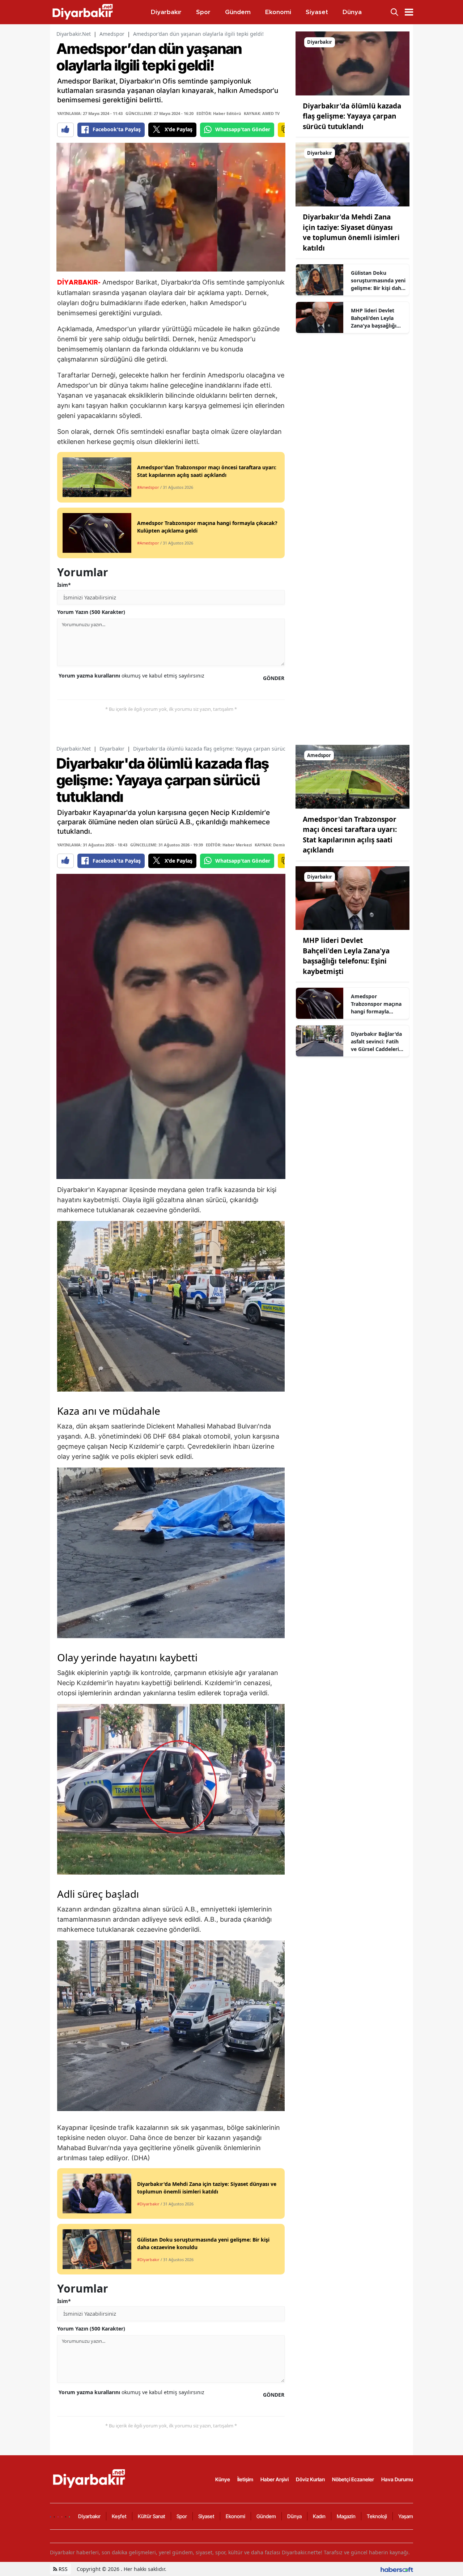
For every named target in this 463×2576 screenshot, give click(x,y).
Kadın (319, 2516)
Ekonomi (235, 2516)
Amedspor (112, 34)
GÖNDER (274, 678)
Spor (182, 2516)
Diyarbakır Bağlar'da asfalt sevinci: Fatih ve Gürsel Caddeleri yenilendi (376, 1042)
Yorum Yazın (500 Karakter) (91, 612)
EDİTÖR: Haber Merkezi (229, 845)
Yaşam (406, 2516)
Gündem (266, 2516)
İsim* (64, 585)
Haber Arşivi (275, 2479)
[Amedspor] (352, 776)
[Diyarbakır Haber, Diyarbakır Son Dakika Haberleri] (90, 2478)
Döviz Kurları (310, 2479)
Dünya (294, 2516)
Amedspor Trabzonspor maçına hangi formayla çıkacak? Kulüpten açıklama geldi (376, 1004)
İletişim (245, 2479)
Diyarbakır (112, 749)
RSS (62, 2569)
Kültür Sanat (152, 2516)
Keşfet (119, 2516)
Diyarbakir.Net (74, 34)
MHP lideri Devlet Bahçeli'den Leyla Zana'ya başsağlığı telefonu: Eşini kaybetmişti (374, 318)
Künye (223, 2479)
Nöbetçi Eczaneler (353, 2479)
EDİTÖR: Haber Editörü (219, 113)
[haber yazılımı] (397, 2569)
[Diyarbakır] (352, 63)
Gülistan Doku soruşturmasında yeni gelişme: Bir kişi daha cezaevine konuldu (378, 281)
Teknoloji (377, 2516)
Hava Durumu (397, 2479)
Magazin (346, 2516)
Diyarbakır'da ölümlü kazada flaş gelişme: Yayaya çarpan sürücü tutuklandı (352, 116)
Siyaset (206, 2516)
